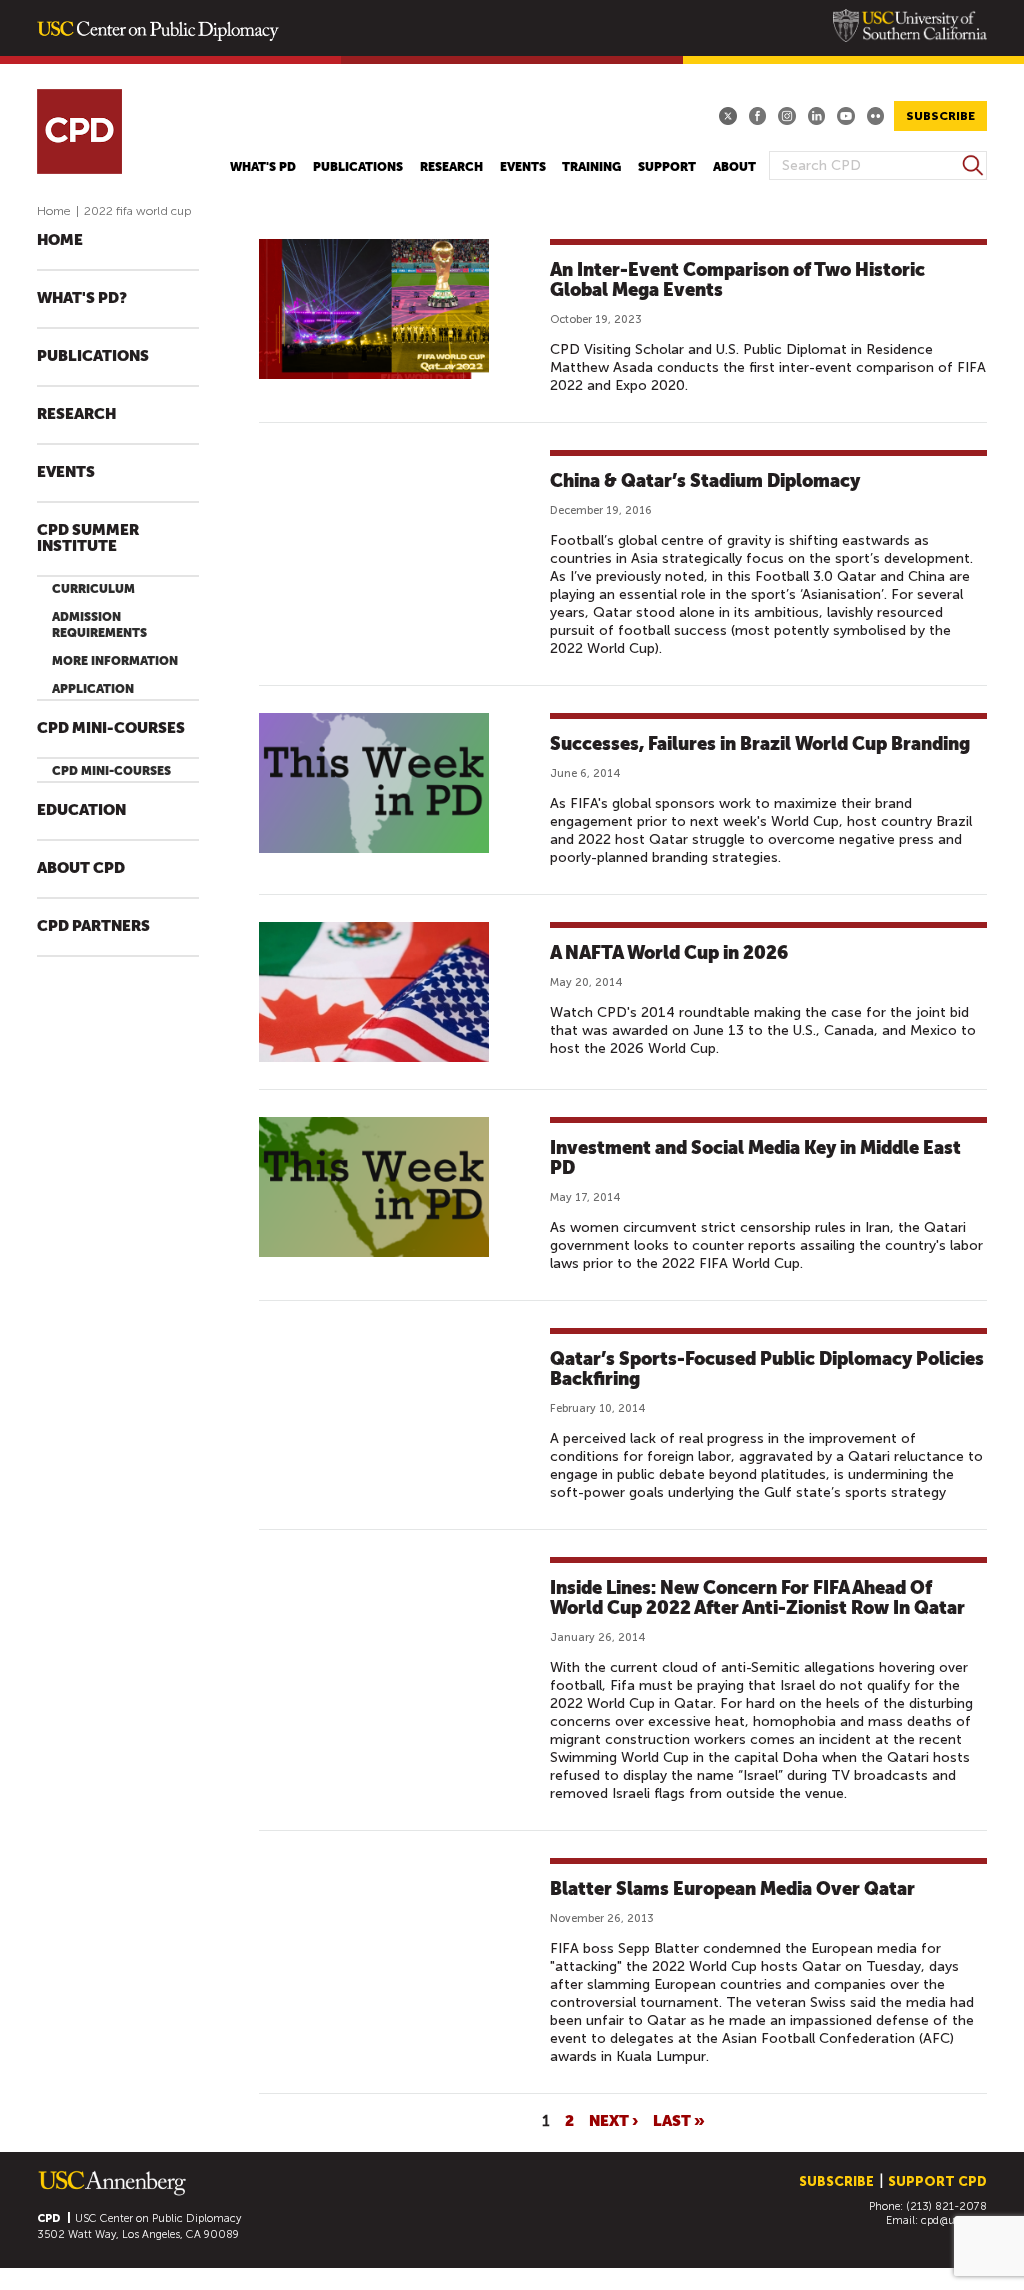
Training (591, 167)
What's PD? (82, 298)
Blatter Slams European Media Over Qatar (732, 1888)
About (734, 167)
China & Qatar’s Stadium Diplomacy (705, 480)
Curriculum (93, 589)
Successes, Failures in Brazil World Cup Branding (760, 743)
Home (54, 211)
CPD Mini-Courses (111, 728)
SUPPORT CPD (937, 2181)
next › (613, 2120)
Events (523, 167)
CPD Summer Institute (88, 538)
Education (81, 810)
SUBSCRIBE (940, 116)
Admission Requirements (99, 625)
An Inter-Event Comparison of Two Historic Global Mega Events (737, 279)
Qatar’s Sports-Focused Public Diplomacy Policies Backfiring (767, 1368)
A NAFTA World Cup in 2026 (669, 952)
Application (93, 689)
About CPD (81, 868)
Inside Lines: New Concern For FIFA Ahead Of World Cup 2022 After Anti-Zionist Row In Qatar (757, 1597)
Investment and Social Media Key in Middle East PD (755, 1157)
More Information (115, 661)
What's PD (263, 167)
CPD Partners (93, 926)
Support (667, 167)
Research (451, 167)
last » (679, 2120)
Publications (358, 167)
